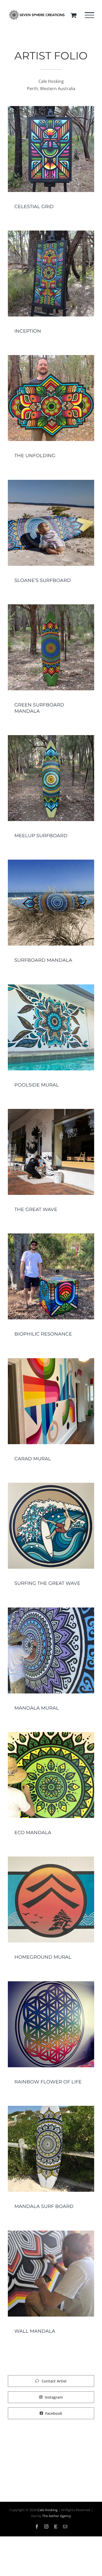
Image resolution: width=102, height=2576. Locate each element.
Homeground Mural (43, 1957)
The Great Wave (36, 1209)
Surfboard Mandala (43, 960)
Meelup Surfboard (41, 836)
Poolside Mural (37, 1085)
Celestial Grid (34, 207)
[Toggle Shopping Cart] (73, 15)
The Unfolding (35, 456)
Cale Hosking (47, 2510)
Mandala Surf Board (44, 2206)
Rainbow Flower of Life (48, 2082)
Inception (28, 331)
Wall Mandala (35, 2331)
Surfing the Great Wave (47, 1583)
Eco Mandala (33, 1833)
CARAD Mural (33, 1459)
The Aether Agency (57, 2516)
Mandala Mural (37, 1708)
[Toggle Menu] (89, 15)
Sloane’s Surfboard (43, 580)
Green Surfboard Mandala (39, 708)
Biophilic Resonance (43, 1334)
